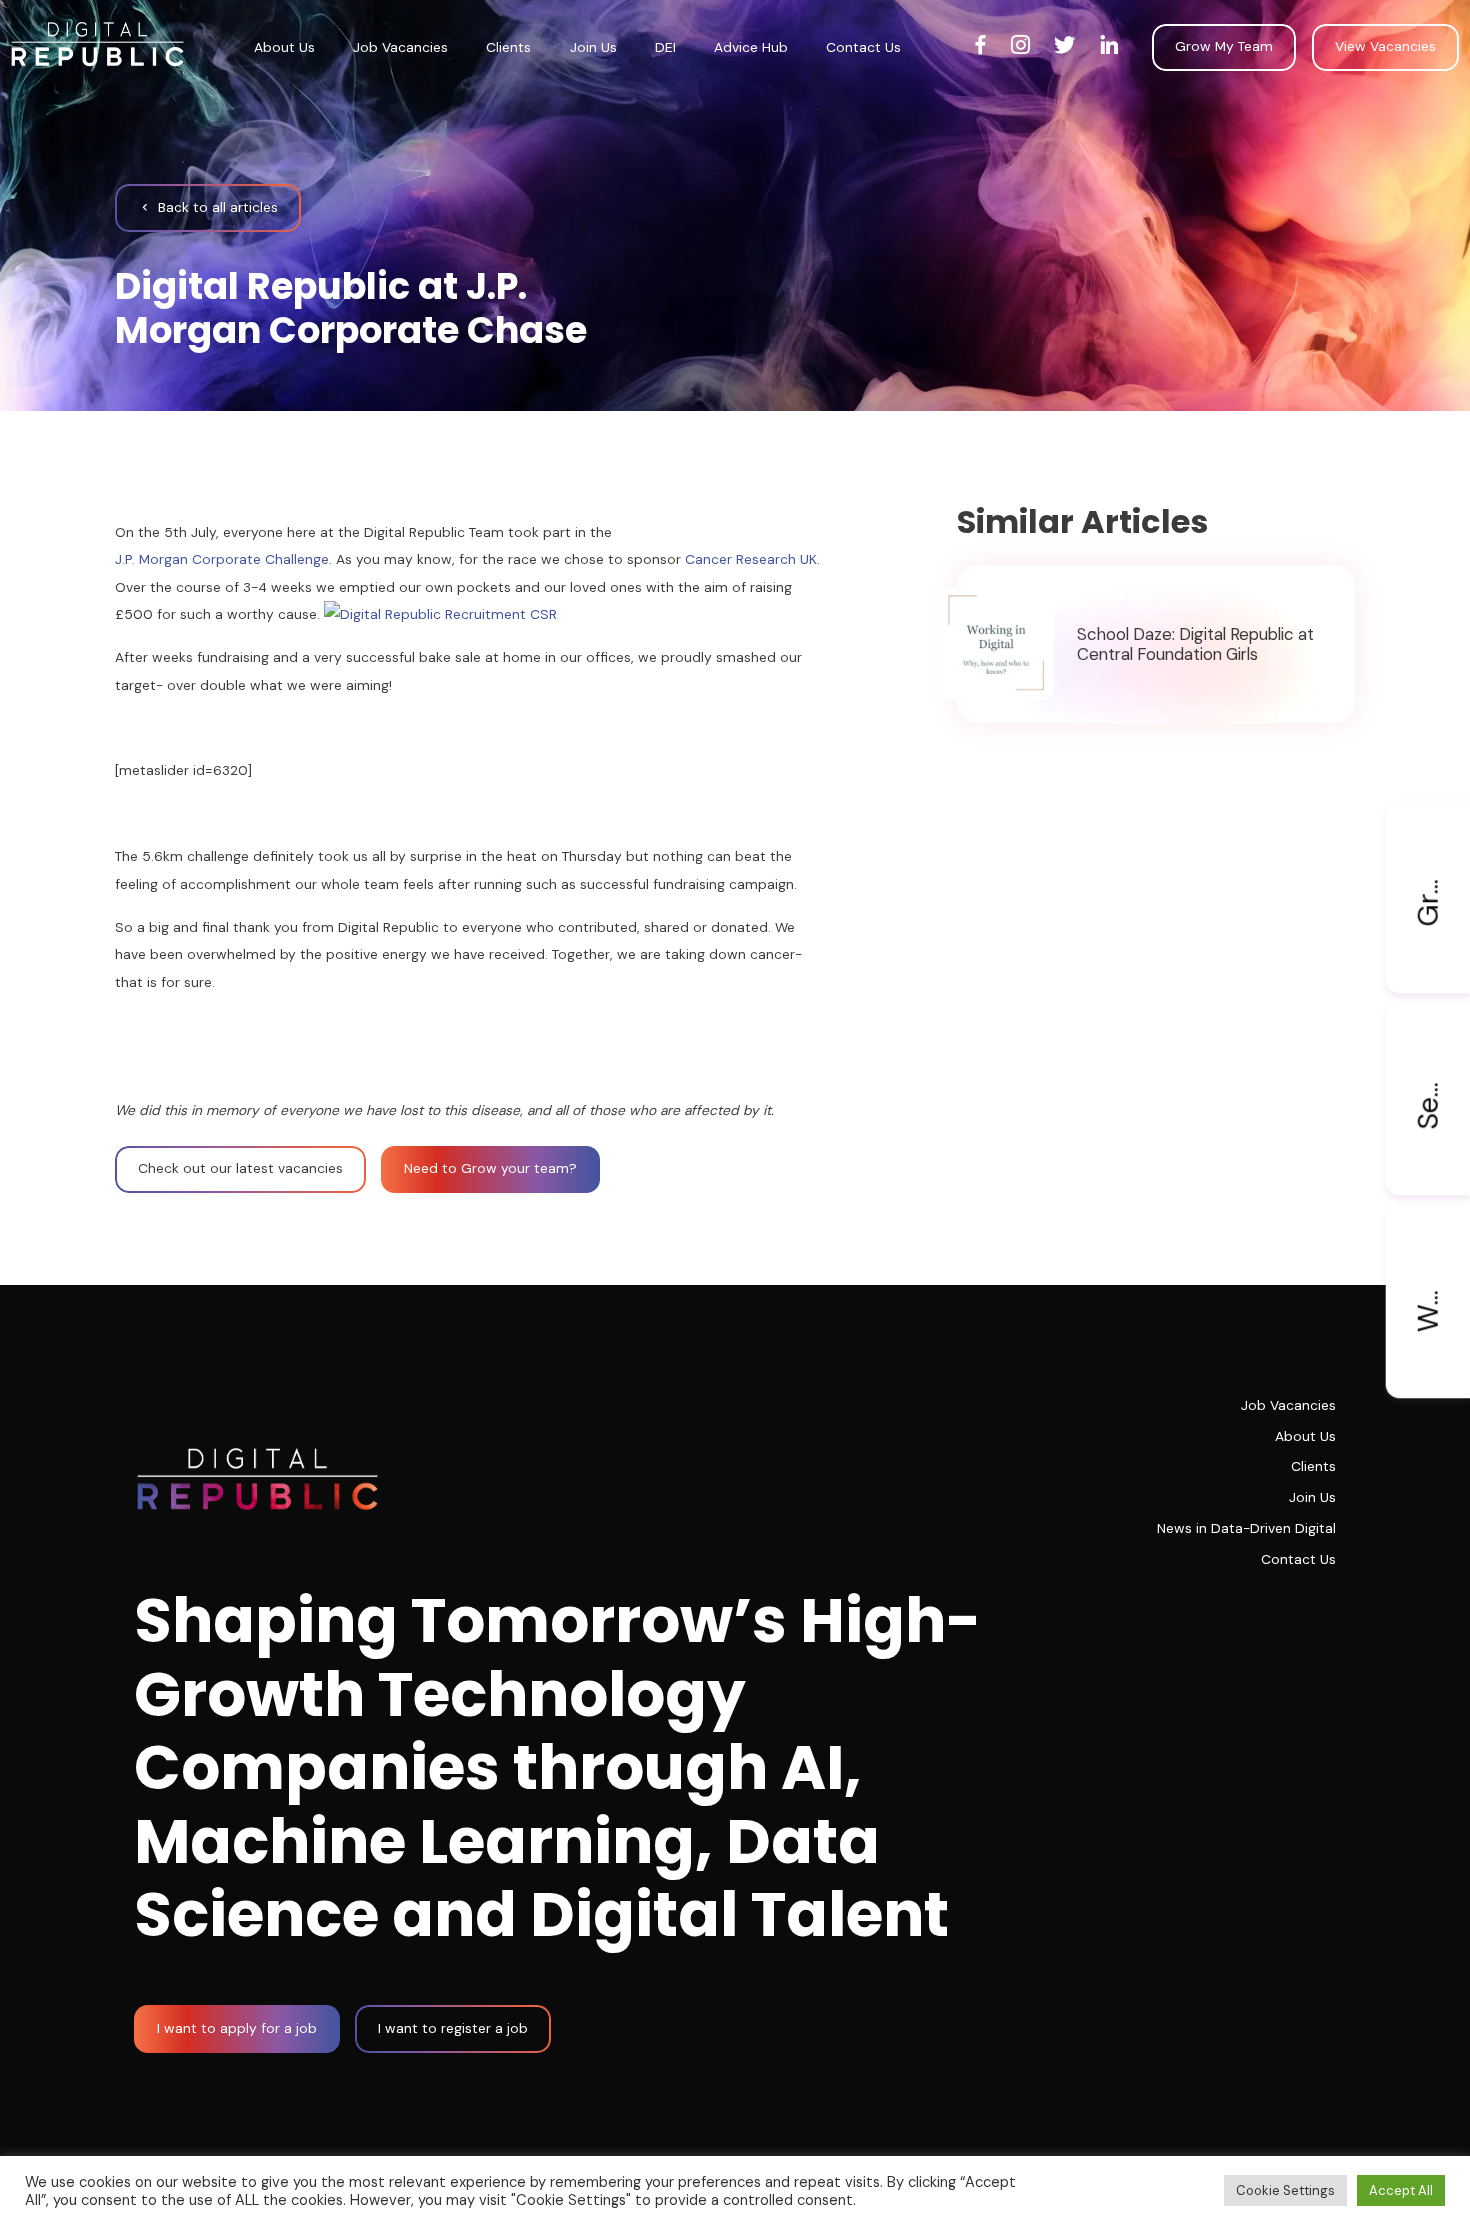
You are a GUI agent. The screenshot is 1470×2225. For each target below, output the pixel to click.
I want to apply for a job (237, 2028)
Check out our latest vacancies (240, 1168)
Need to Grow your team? (490, 1168)
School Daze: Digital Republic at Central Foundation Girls (1195, 643)
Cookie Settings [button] (1285, 2190)
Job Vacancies (400, 47)
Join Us (593, 47)
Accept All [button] (1401, 2190)
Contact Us (863, 47)
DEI (665, 47)
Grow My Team (1224, 46)
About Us (284, 47)
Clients (508, 47)
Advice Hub (751, 47)
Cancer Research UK (751, 559)
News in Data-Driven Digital (1246, 1528)
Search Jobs (1427, 1066)
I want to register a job (453, 2028)
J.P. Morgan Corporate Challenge (222, 559)
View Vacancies (1385, 46)
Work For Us (1427, 1269)
